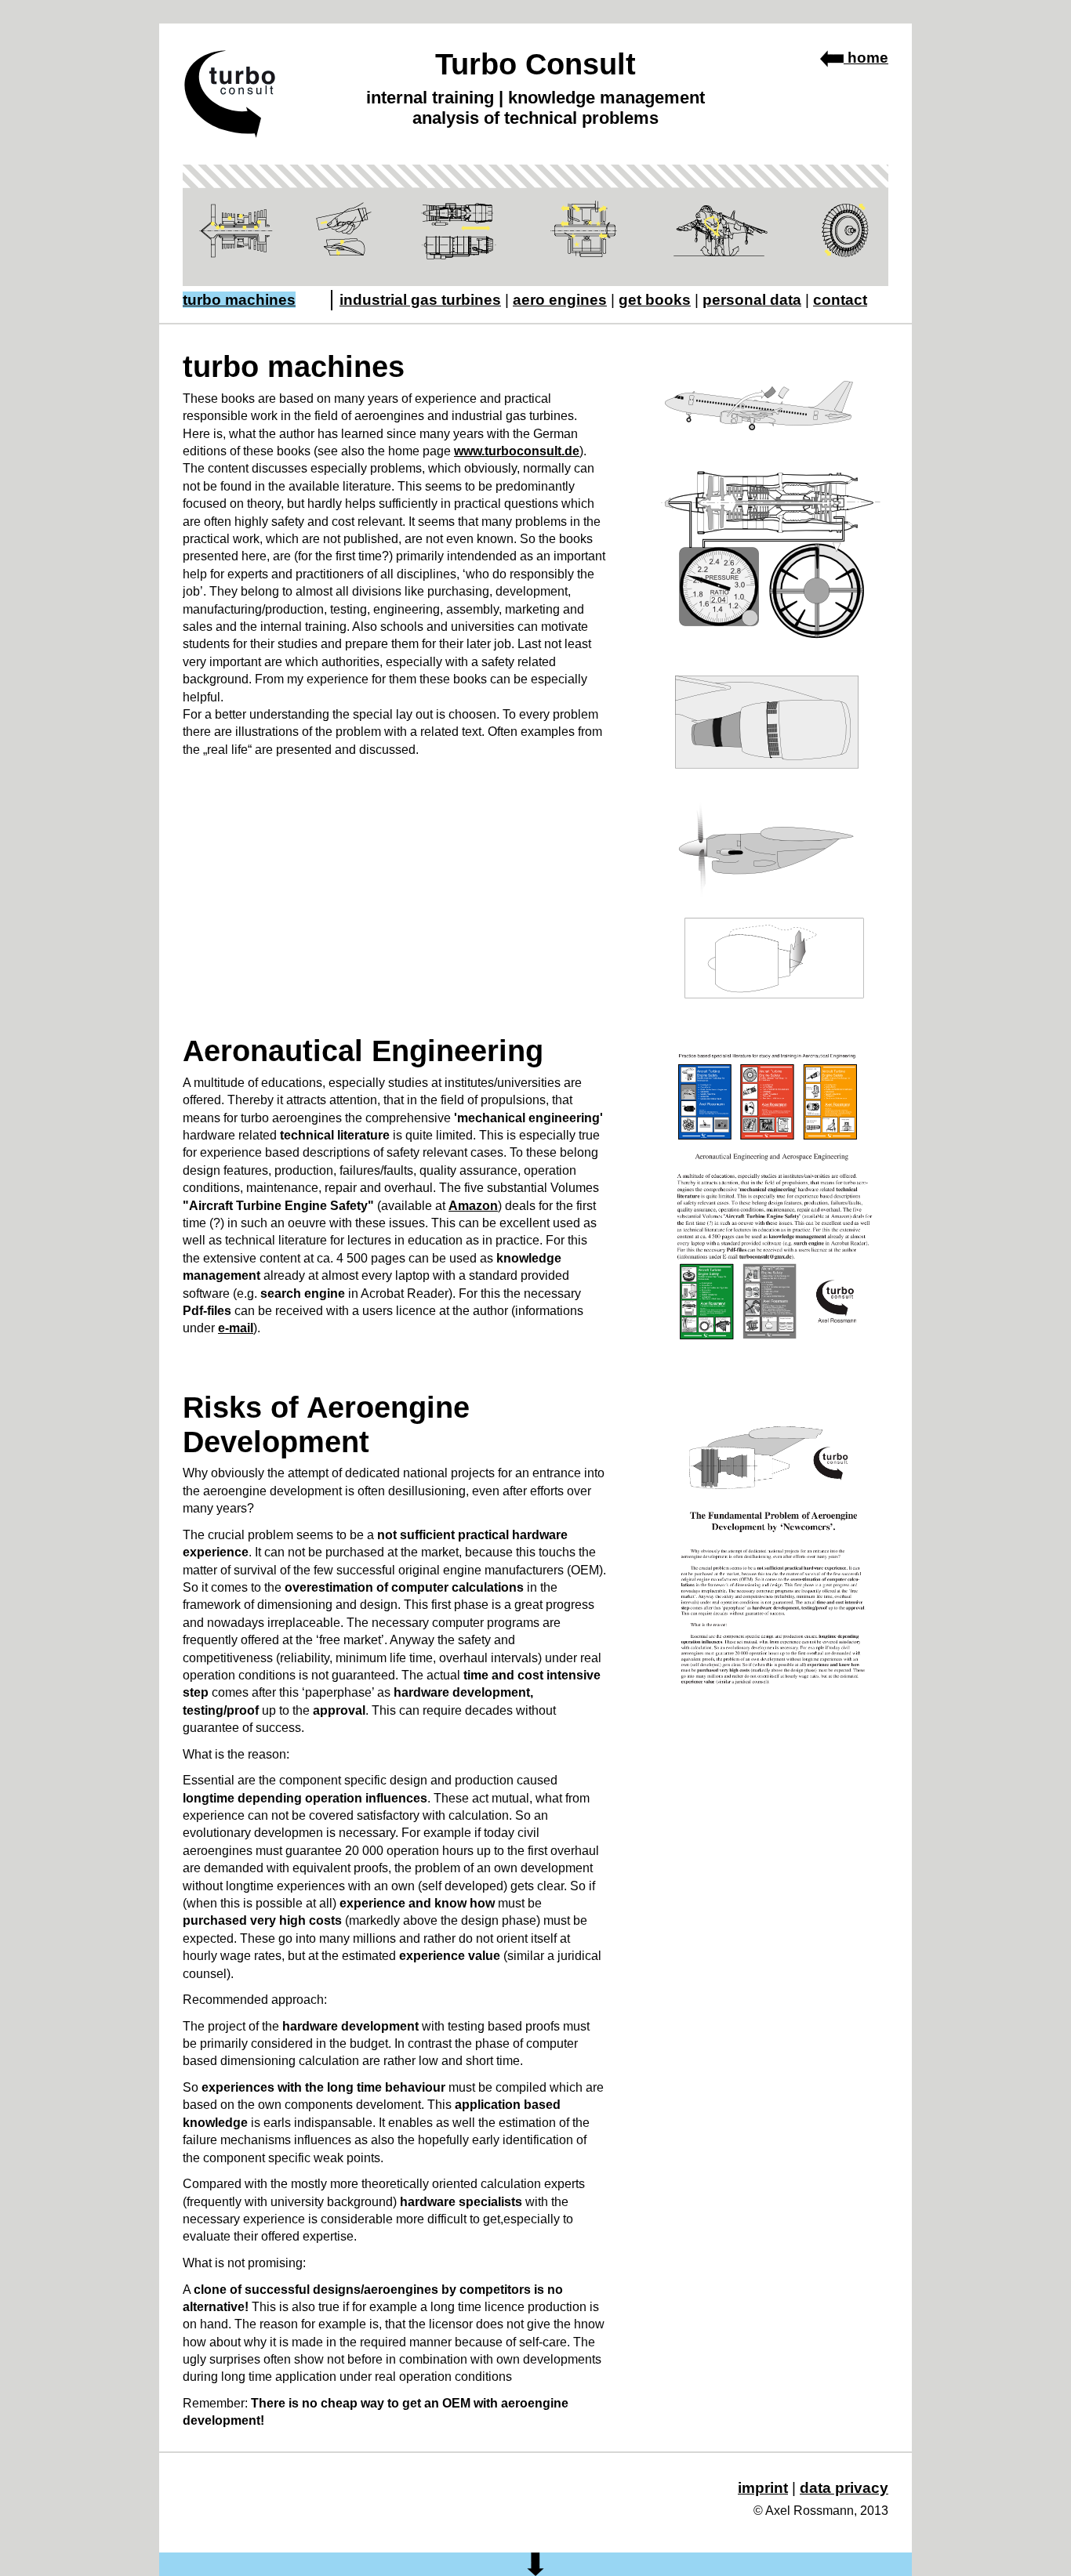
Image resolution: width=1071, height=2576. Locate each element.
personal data (752, 300)
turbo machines (239, 300)
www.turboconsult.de (517, 451)
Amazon (473, 1206)
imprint (763, 2488)
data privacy (844, 2488)
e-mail (236, 1328)
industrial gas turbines (420, 300)
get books (655, 300)
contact (840, 300)
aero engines (560, 300)
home (866, 58)
